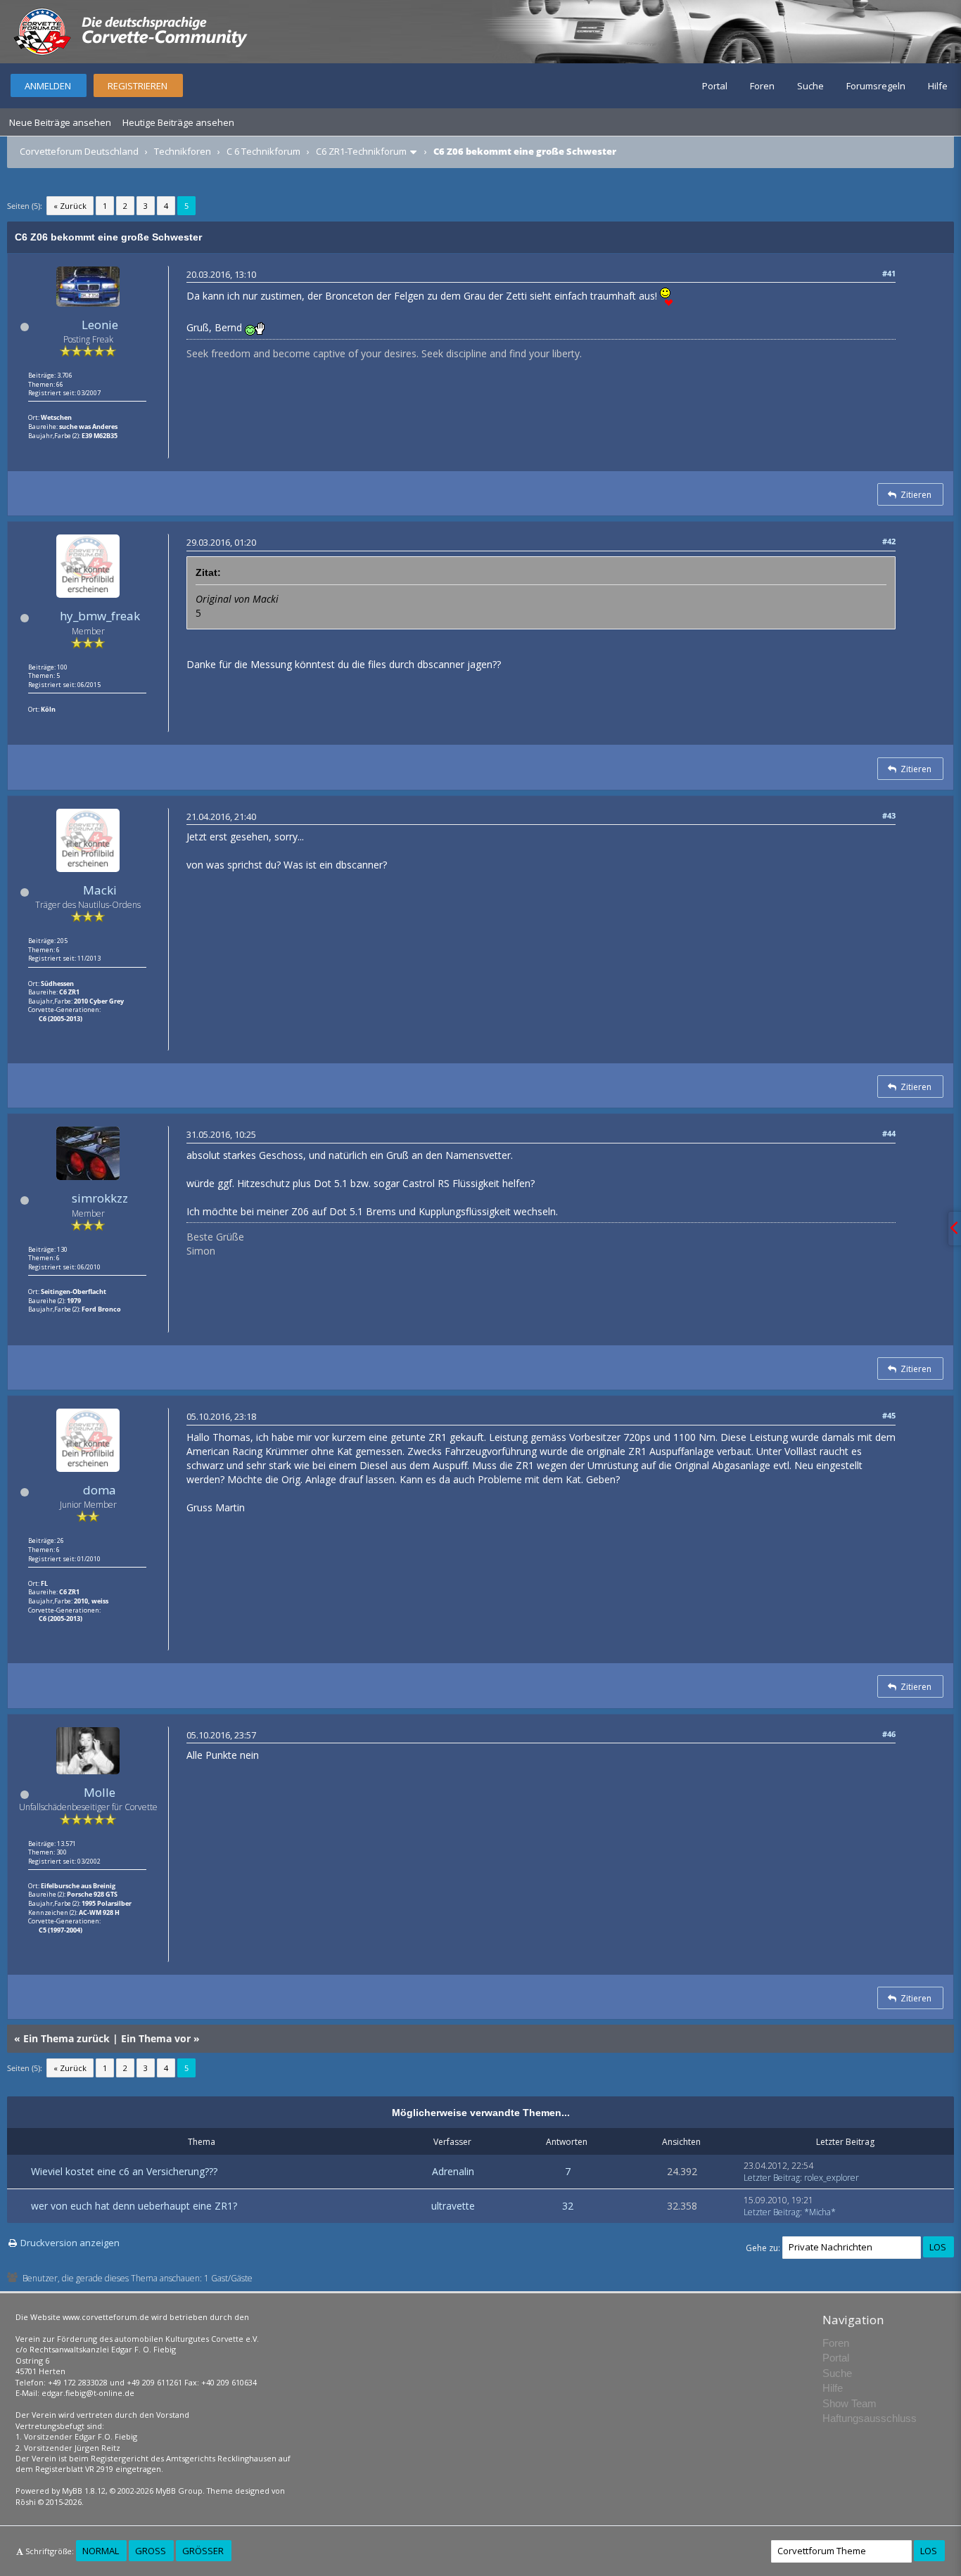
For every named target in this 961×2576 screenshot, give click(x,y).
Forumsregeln (876, 86)
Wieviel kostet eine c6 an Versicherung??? (124, 2171)
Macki (100, 890)
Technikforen (183, 151)
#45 (889, 1415)
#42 (889, 541)
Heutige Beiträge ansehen (178, 122)
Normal (101, 2551)
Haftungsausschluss (870, 2418)
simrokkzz (100, 1198)
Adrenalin (453, 2171)
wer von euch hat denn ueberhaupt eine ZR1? (134, 2206)
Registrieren (138, 86)
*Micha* (820, 2212)
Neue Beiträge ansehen (60, 122)
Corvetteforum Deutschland (79, 151)
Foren (762, 86)
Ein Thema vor (156, 2038)
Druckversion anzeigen (70, 2243)
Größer (203, 2551)
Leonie (100, 325)
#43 (889, 815)
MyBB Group (179, 2491)
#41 (889, 273)
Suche (810, 86)
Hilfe (938, 86)
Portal (715, 86)
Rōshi (26, 2502)
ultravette (453, 2206)
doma (100, 1490)
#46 (889, 1734)
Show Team (849, 2403)
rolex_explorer (832, 2178)
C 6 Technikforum (263, 151)
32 (568, 2206)
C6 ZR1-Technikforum (361, 151)
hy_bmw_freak (100, 616)
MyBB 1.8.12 (84, 2491)
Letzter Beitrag (772, 2178)
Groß (151, 2551)
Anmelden (48, 86)
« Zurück (70, 206)
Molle (100, 1792)
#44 (889, 1133)
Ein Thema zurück (66, 2038)
